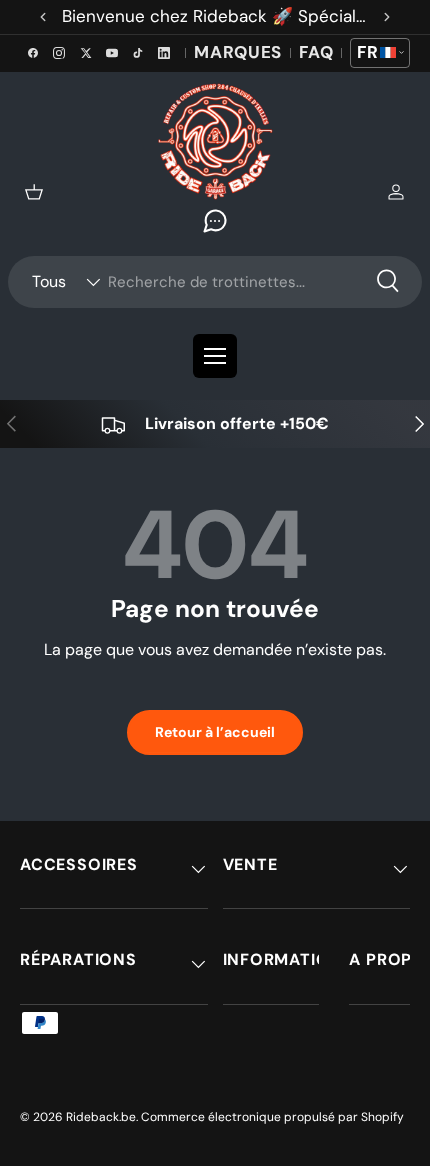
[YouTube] (112, 53)
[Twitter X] (85, 53)
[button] (34, 192)
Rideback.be (101, 1117)
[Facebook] (33, 53)
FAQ (316, 52)
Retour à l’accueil (215, 732)
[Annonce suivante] (387, 17)
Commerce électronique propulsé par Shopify (272, 1117)
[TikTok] (138, 53)
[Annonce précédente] (43, 17)
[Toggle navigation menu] (215, 356)
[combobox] (215, 282)
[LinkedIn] (164, 53)
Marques (238, 52)
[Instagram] (59, 53)
